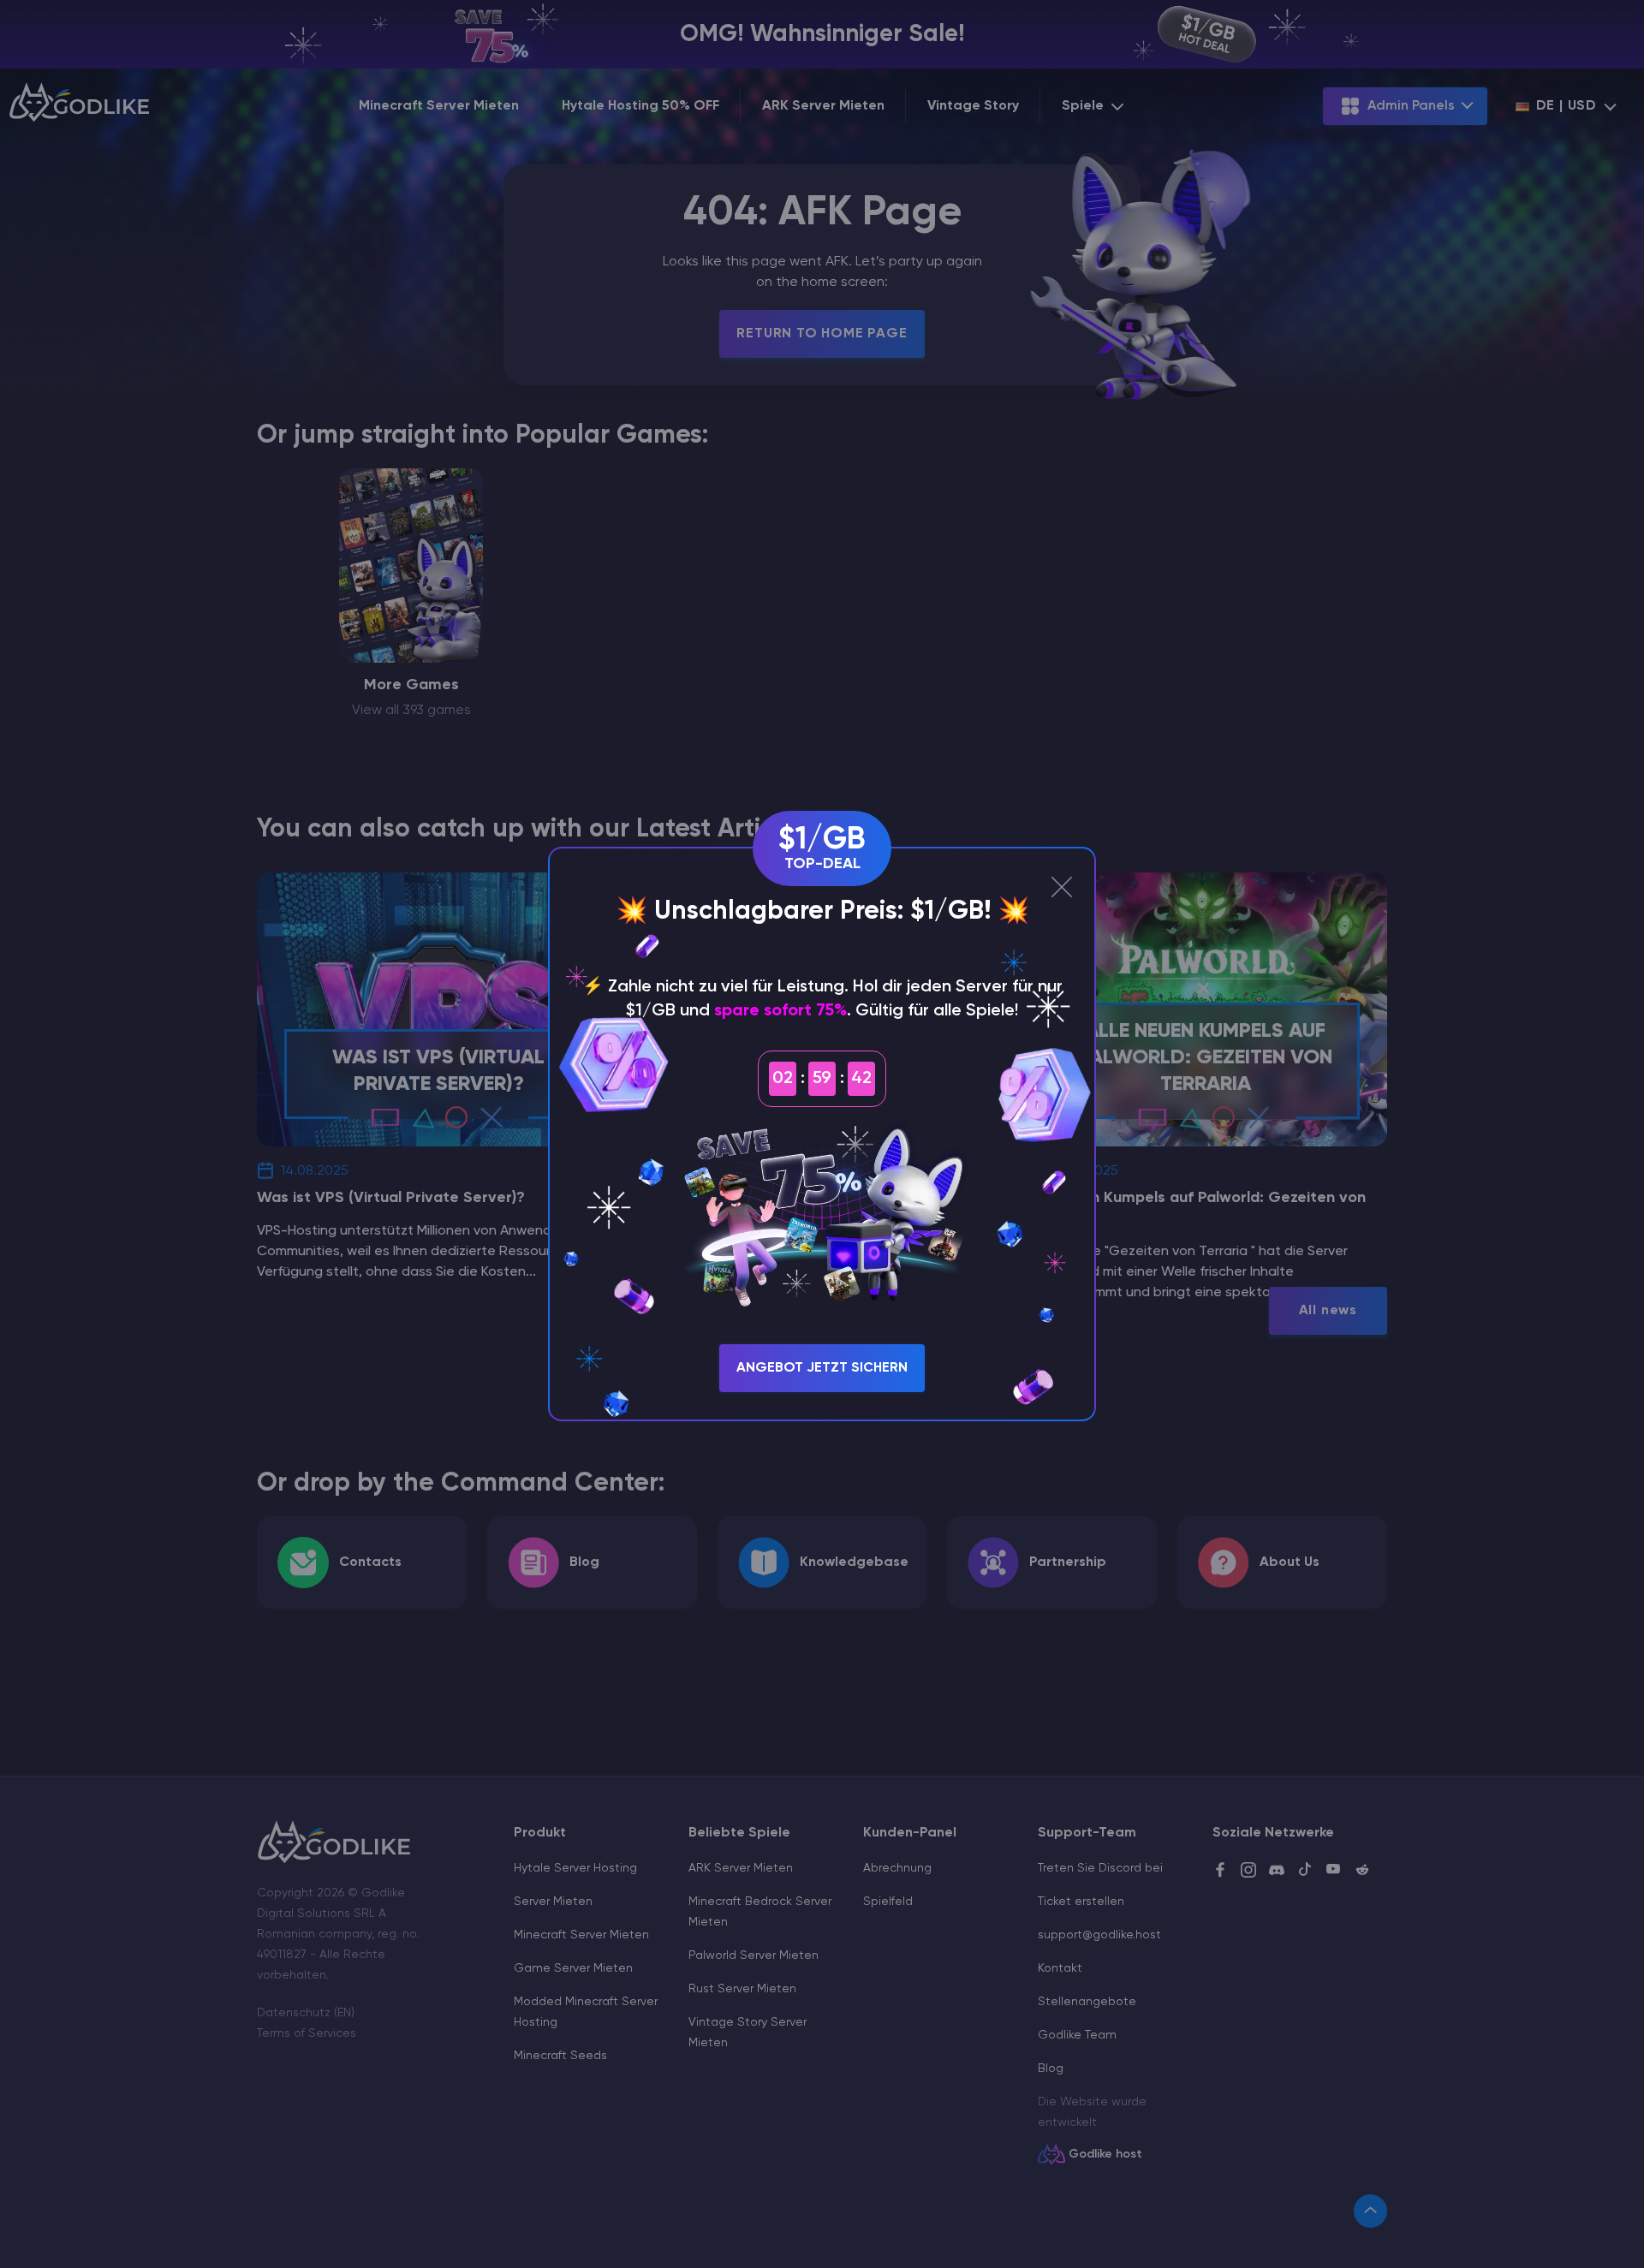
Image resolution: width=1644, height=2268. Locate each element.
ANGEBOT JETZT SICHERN (822, 1368)
